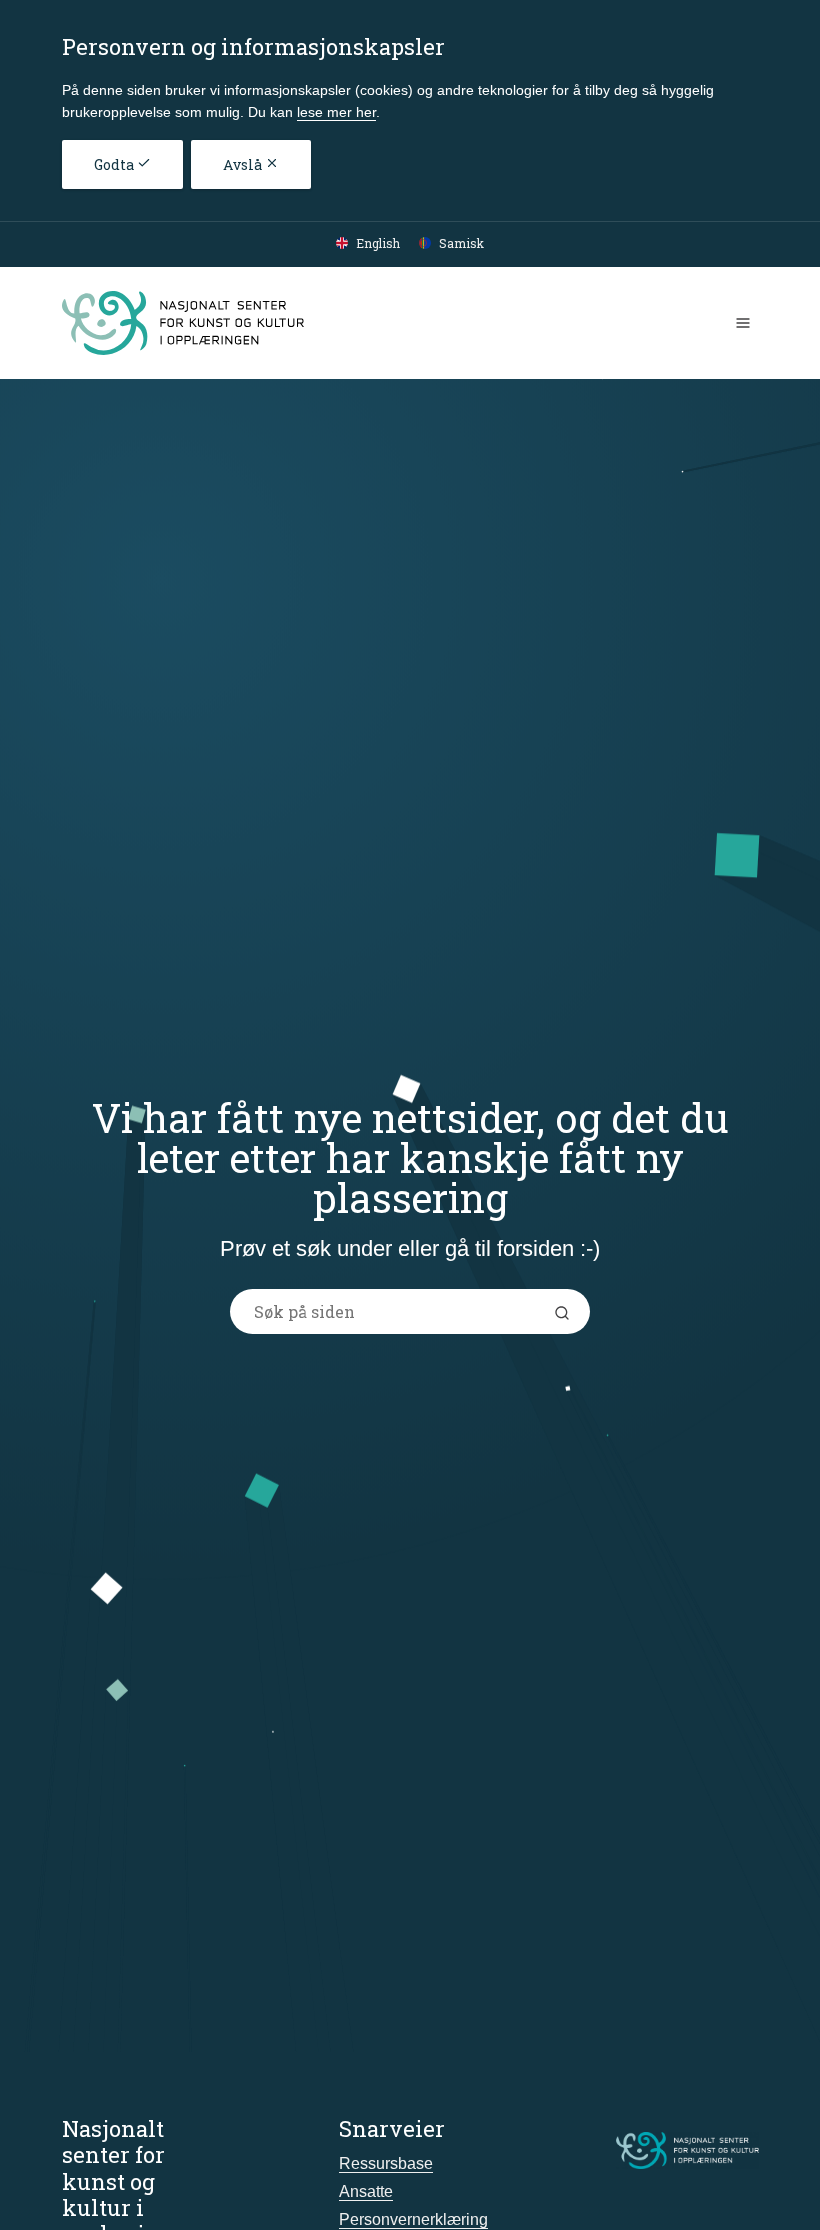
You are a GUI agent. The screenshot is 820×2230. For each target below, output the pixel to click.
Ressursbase (386, 2163)
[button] (566, 1311)
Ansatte (366, 2191)
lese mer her (336, 112)
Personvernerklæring (413, 2219)
